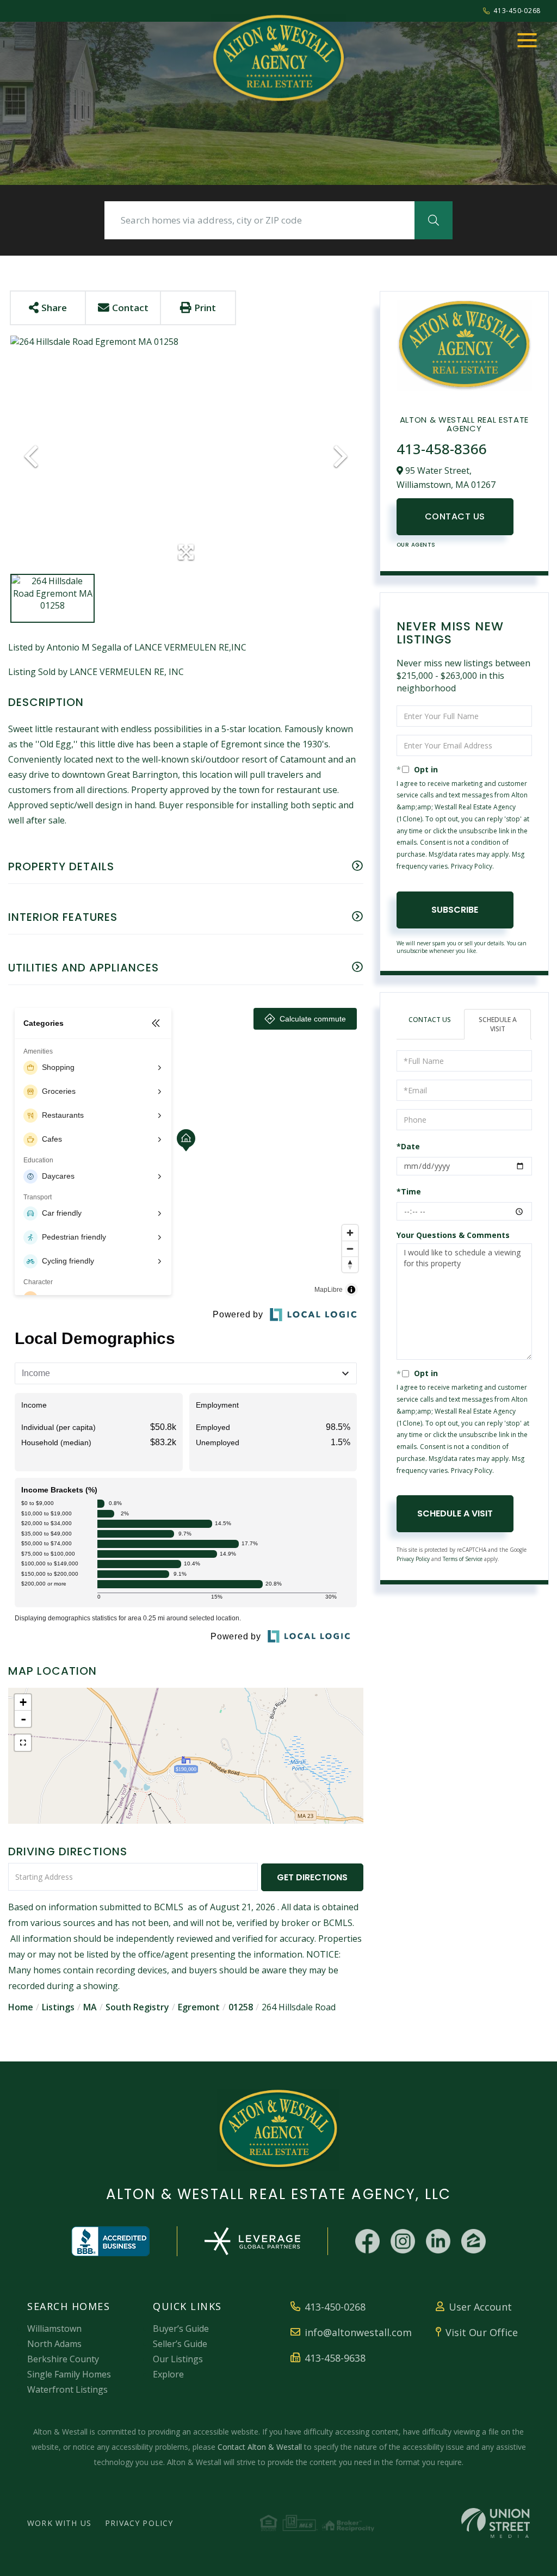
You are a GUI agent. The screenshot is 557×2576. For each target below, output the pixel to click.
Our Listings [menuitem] (178, 2359)
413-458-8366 (442, 449)
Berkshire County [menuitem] (63, 2359)
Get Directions (312, 1877)
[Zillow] (474, 2241)
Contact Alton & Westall (260, 2447)
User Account (480, 2307)
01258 (241, 2007)
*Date (408, 1146)
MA (90, 2007)
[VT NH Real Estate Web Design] (496, 2523)
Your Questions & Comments (453, 1235)
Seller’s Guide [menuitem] (180, 2344)
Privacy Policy (472, 866)
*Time (409, 1191)
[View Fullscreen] (23, 1743)
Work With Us (59, 2523)
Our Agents (416, 545)
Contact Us (455, 516)
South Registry (137, 2007)
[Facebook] (367, 2241)
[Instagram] (403, 2241)
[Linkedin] (438, 2241)
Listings (58, 2007)
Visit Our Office (482, 2332)
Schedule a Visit (498, 1024)
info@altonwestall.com (358, 2332)
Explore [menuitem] (168, 2374)
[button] (434, 220)
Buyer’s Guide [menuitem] (181, 2329)
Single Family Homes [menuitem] (69, 2374)
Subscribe (455, 910)
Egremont (199, 2007)
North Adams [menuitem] (54, 2344)
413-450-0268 (517, 11)
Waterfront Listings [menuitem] (67, 2389)
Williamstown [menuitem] (54, 2329)
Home (21, 2007)
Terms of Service (463, 1559)
